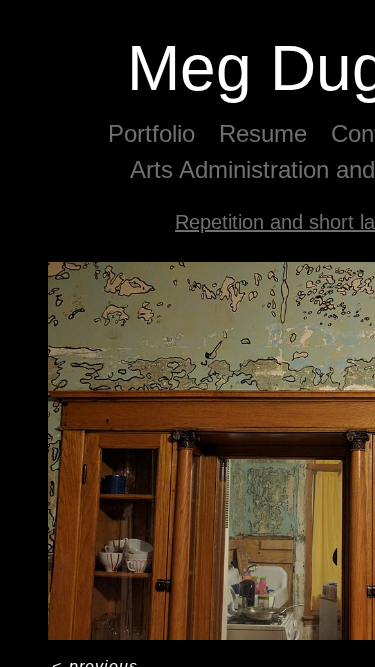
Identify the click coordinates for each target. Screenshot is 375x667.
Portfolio (151, 133)
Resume (263, 133)
